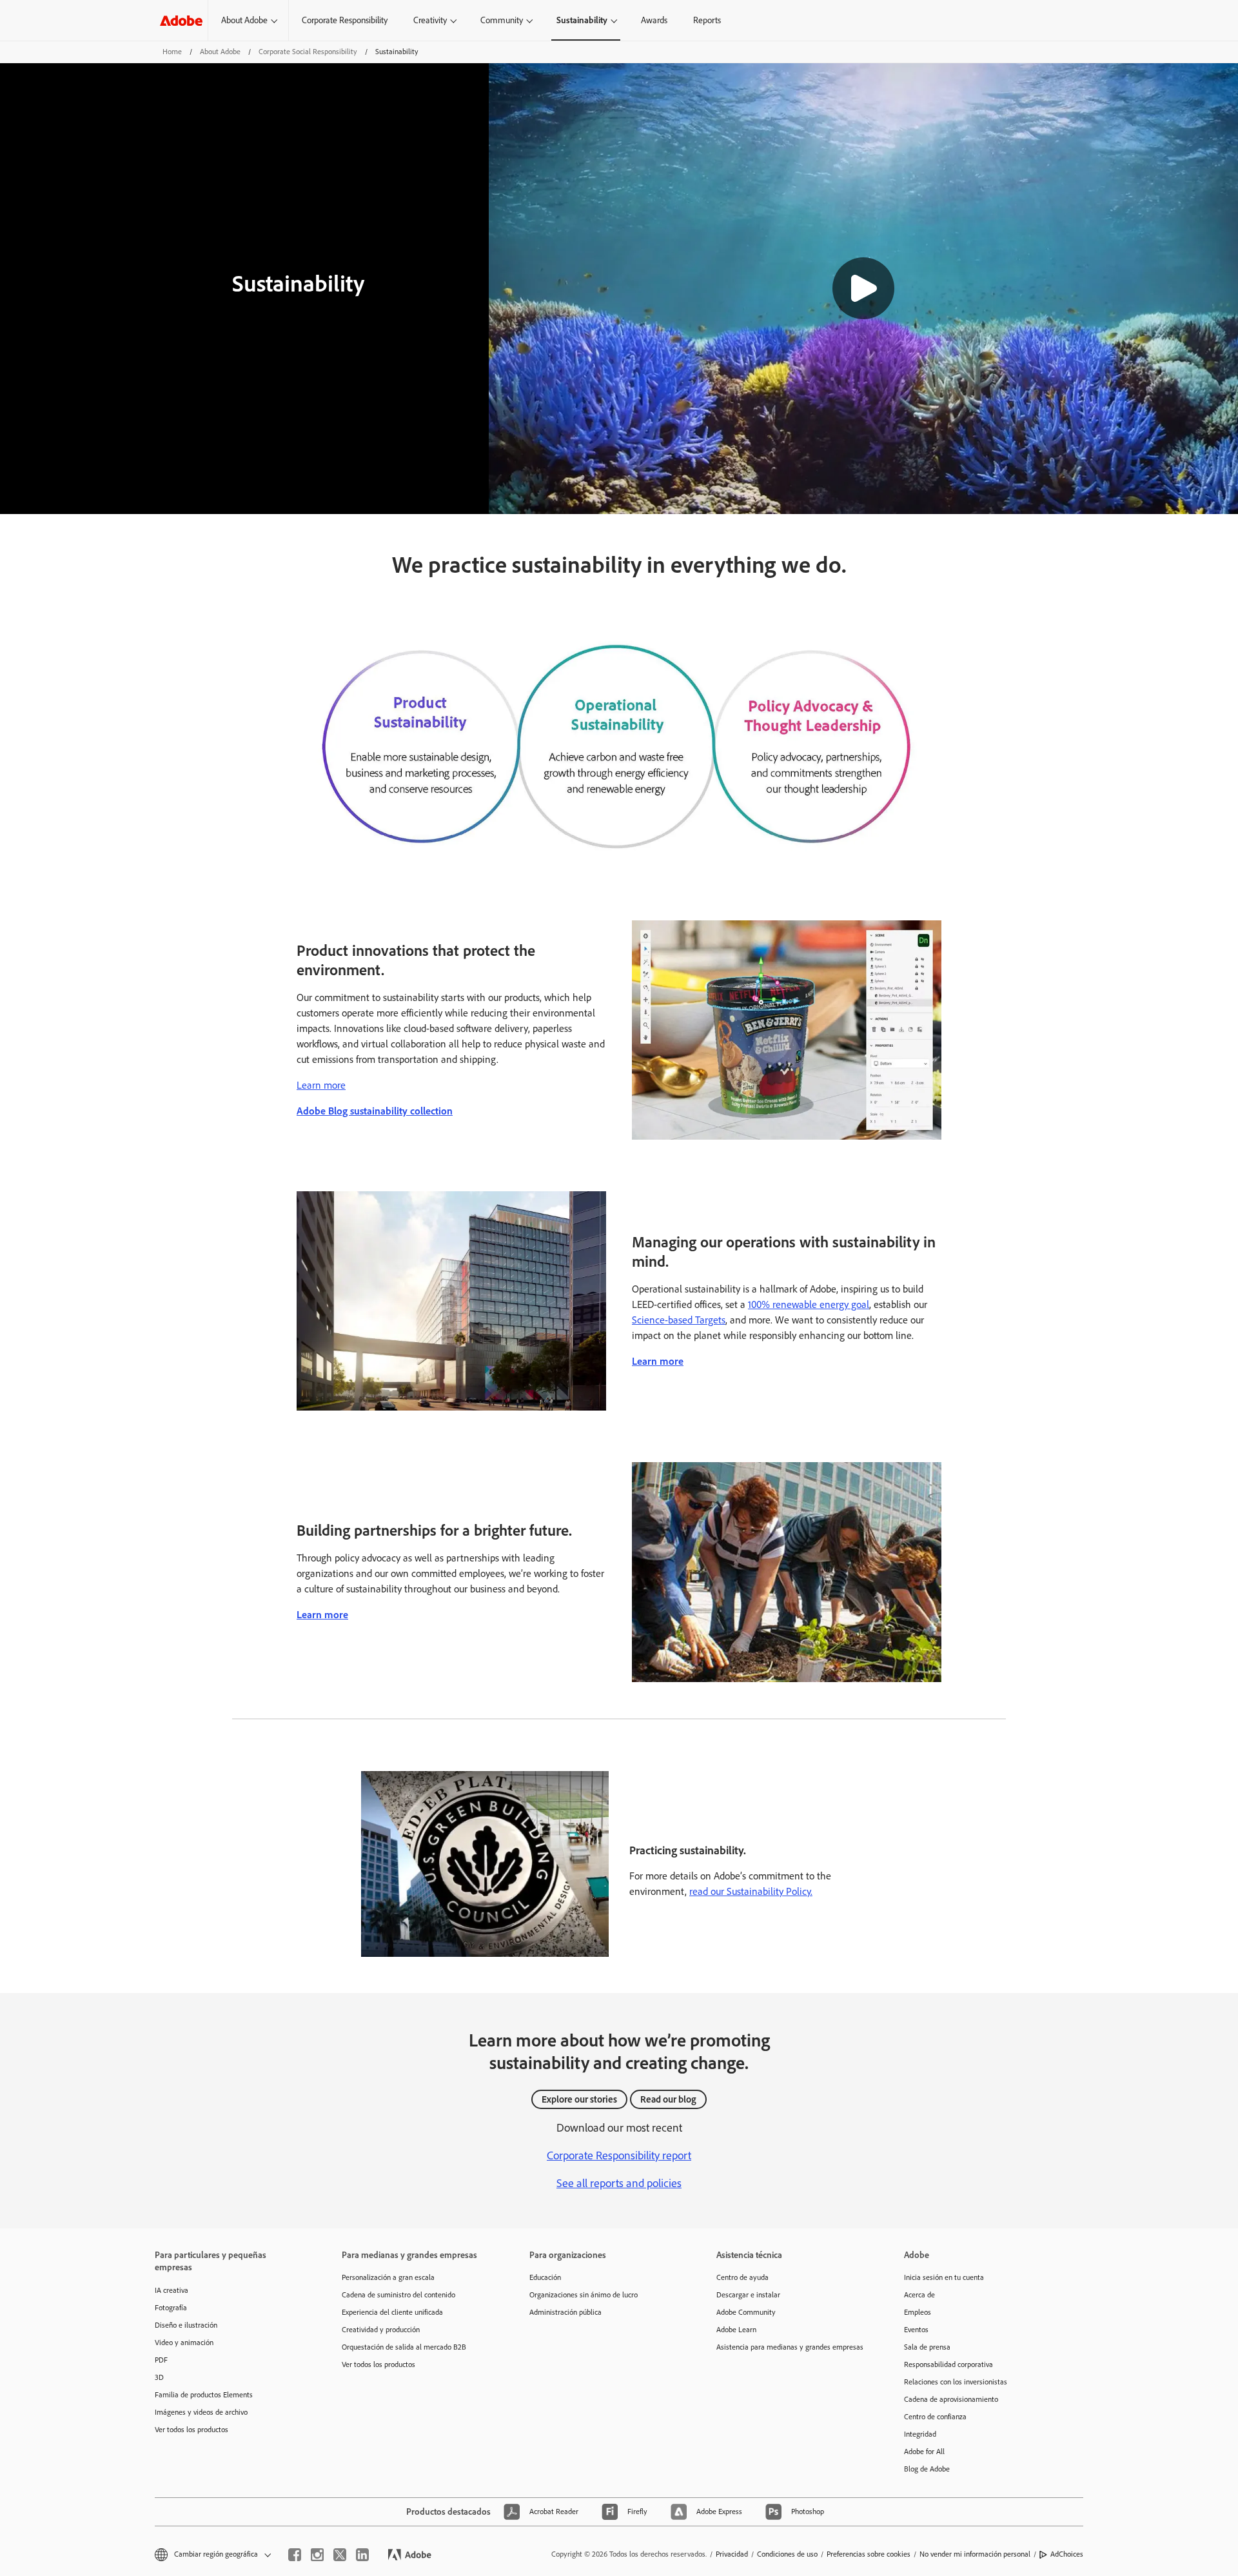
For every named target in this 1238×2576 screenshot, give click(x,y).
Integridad (920, 2434)
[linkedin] (362, 2555)
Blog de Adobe (927, 2469)
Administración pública (565, 2312)
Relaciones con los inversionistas (956, 2382)
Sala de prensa (927, 2347)
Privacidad (732, 2554)
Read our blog (668, 2099)
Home (172, 52)
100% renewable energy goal (809, 1304)
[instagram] (317, 2555)
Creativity (430, 20)
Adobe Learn (736, 2330)
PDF (161, 2360)
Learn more (321, 1085)
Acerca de (919, 2295)
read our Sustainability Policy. (751, 1891)
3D (159, 2377)
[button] (863, 288)
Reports (707, 20)
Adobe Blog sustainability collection (375, 1111)
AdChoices (1067, 2554)
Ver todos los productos (192, 2430)
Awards (654, 20)
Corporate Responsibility (345, 20)
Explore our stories (579, 2099)
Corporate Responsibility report (619, 2155)
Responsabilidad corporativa (948, 2364)
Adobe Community (746, 2312)
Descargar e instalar (748, 2295)
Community (502, 20)
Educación (545, 2277)
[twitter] (340, 2555)
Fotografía (171, 2308)
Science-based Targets (679, 1320)
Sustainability (582, 20)
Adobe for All (924, 2452)
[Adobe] (181, 20)
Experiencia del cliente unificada (392, 2312)
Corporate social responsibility (308, 52)
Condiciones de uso (787, 2554)
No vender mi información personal (975, 2554)
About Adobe (244, 20)
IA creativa (172, 2290)
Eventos (916, 2330)
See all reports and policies (619, 2183)
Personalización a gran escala (388, 2277)
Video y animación (184, 2343)
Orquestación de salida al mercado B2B (404, 2347)
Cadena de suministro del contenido (398, 2295)
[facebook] (295, 2555)
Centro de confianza (935, 2417)
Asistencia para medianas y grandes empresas (790, 2347)
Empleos (918, 2312)
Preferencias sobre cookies (869, 2554)
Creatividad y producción (381, 2330)
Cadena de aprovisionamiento (951, 2399)
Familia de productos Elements (204, 2395)
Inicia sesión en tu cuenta (944, 2277)
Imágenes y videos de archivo (201, 2412)
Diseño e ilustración (186, 2325)
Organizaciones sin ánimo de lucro (584, 2295)
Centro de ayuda (742, 2277)
